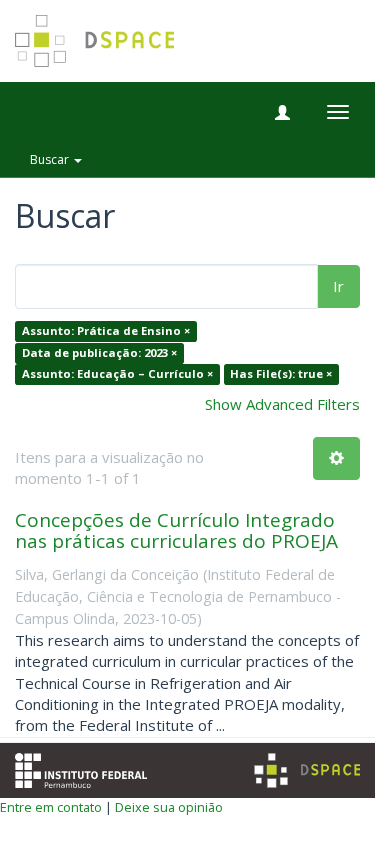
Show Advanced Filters (282, 404)
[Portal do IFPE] (81, 768)
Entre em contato (51, 807)
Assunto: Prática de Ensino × (106, 331)
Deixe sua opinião (169, 807)
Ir (338, 286)
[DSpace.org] (307, 770)
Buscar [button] (51, 159)
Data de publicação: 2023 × (99, 352)
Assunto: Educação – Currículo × (117, 374)
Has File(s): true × (281, 374)
